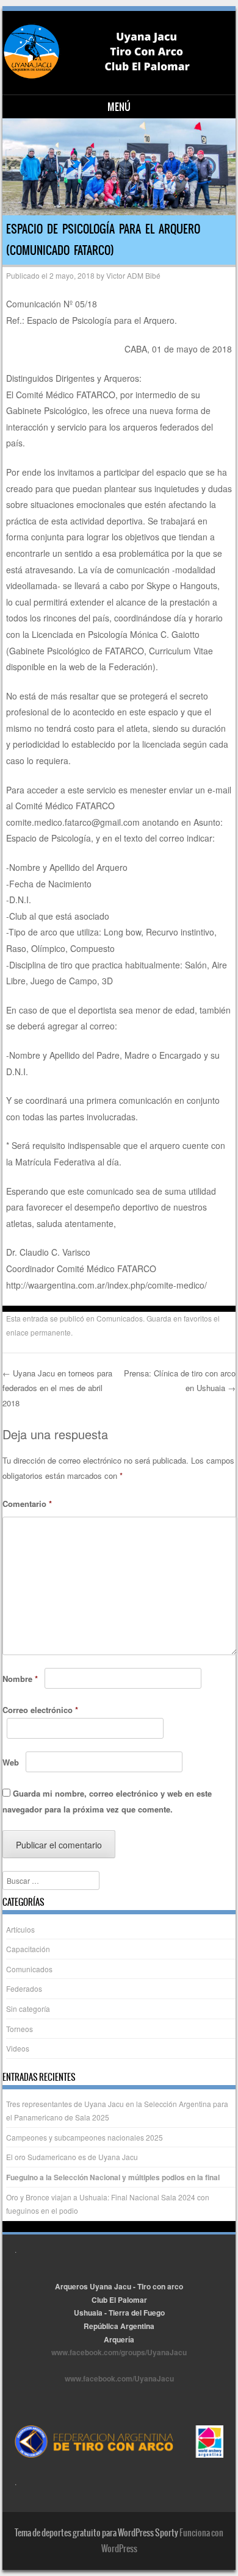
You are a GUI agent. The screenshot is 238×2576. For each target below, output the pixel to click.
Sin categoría (28, 2009)
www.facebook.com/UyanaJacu (119, 2378)
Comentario (27, 1504)
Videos (18, 2048)
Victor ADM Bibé (133, 275)
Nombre (20, 1679)
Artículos (20, 1929)
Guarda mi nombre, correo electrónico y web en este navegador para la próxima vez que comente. (107, 1801)
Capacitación (28, 1949)
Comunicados (120, 1318)
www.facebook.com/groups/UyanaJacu (119, 2352)
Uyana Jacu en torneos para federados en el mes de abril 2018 (57, 1388)
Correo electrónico (40, 1710)
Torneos (20, 2029)
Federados (24, 1988)
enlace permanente (38, 1332)
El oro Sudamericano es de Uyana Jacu (72, 2157)
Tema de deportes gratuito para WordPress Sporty (96, 2533)
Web (11, 1762)
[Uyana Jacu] (117, 52)
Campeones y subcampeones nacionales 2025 (85, 2137)
